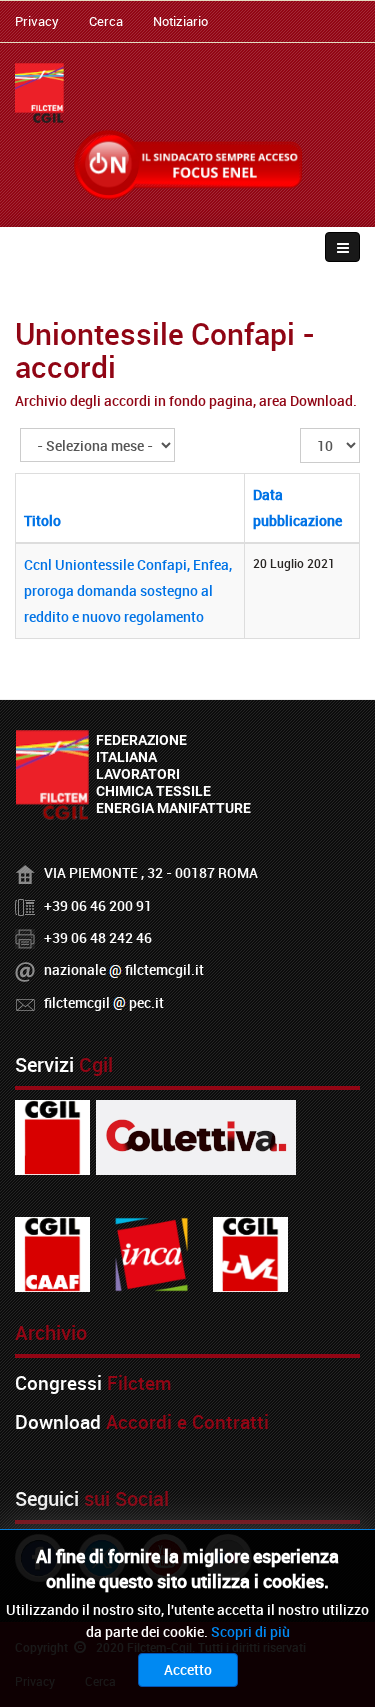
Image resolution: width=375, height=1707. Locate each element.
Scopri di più (250, 1631)
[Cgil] (52, 1135)
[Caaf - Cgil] (52, 1252)
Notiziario (180, 21)
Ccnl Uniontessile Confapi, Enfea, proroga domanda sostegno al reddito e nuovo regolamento (128, 590)
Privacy (37, 21)
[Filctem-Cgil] (39, 93)
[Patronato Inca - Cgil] (151, 1252)
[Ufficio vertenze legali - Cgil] (250, 1252)
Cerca (106, 21)
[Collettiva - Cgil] (196, 1135)
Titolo (42, 520)
